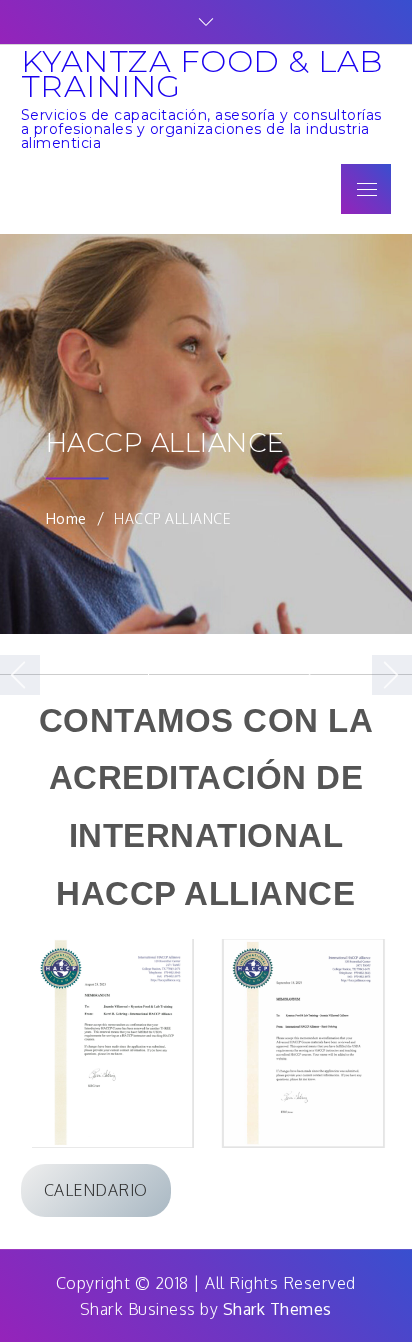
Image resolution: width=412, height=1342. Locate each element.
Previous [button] (20, 675)
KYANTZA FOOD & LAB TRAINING (202, 73)
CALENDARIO (96, 1190)
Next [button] (392, 675)
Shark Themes (277, 1309)
